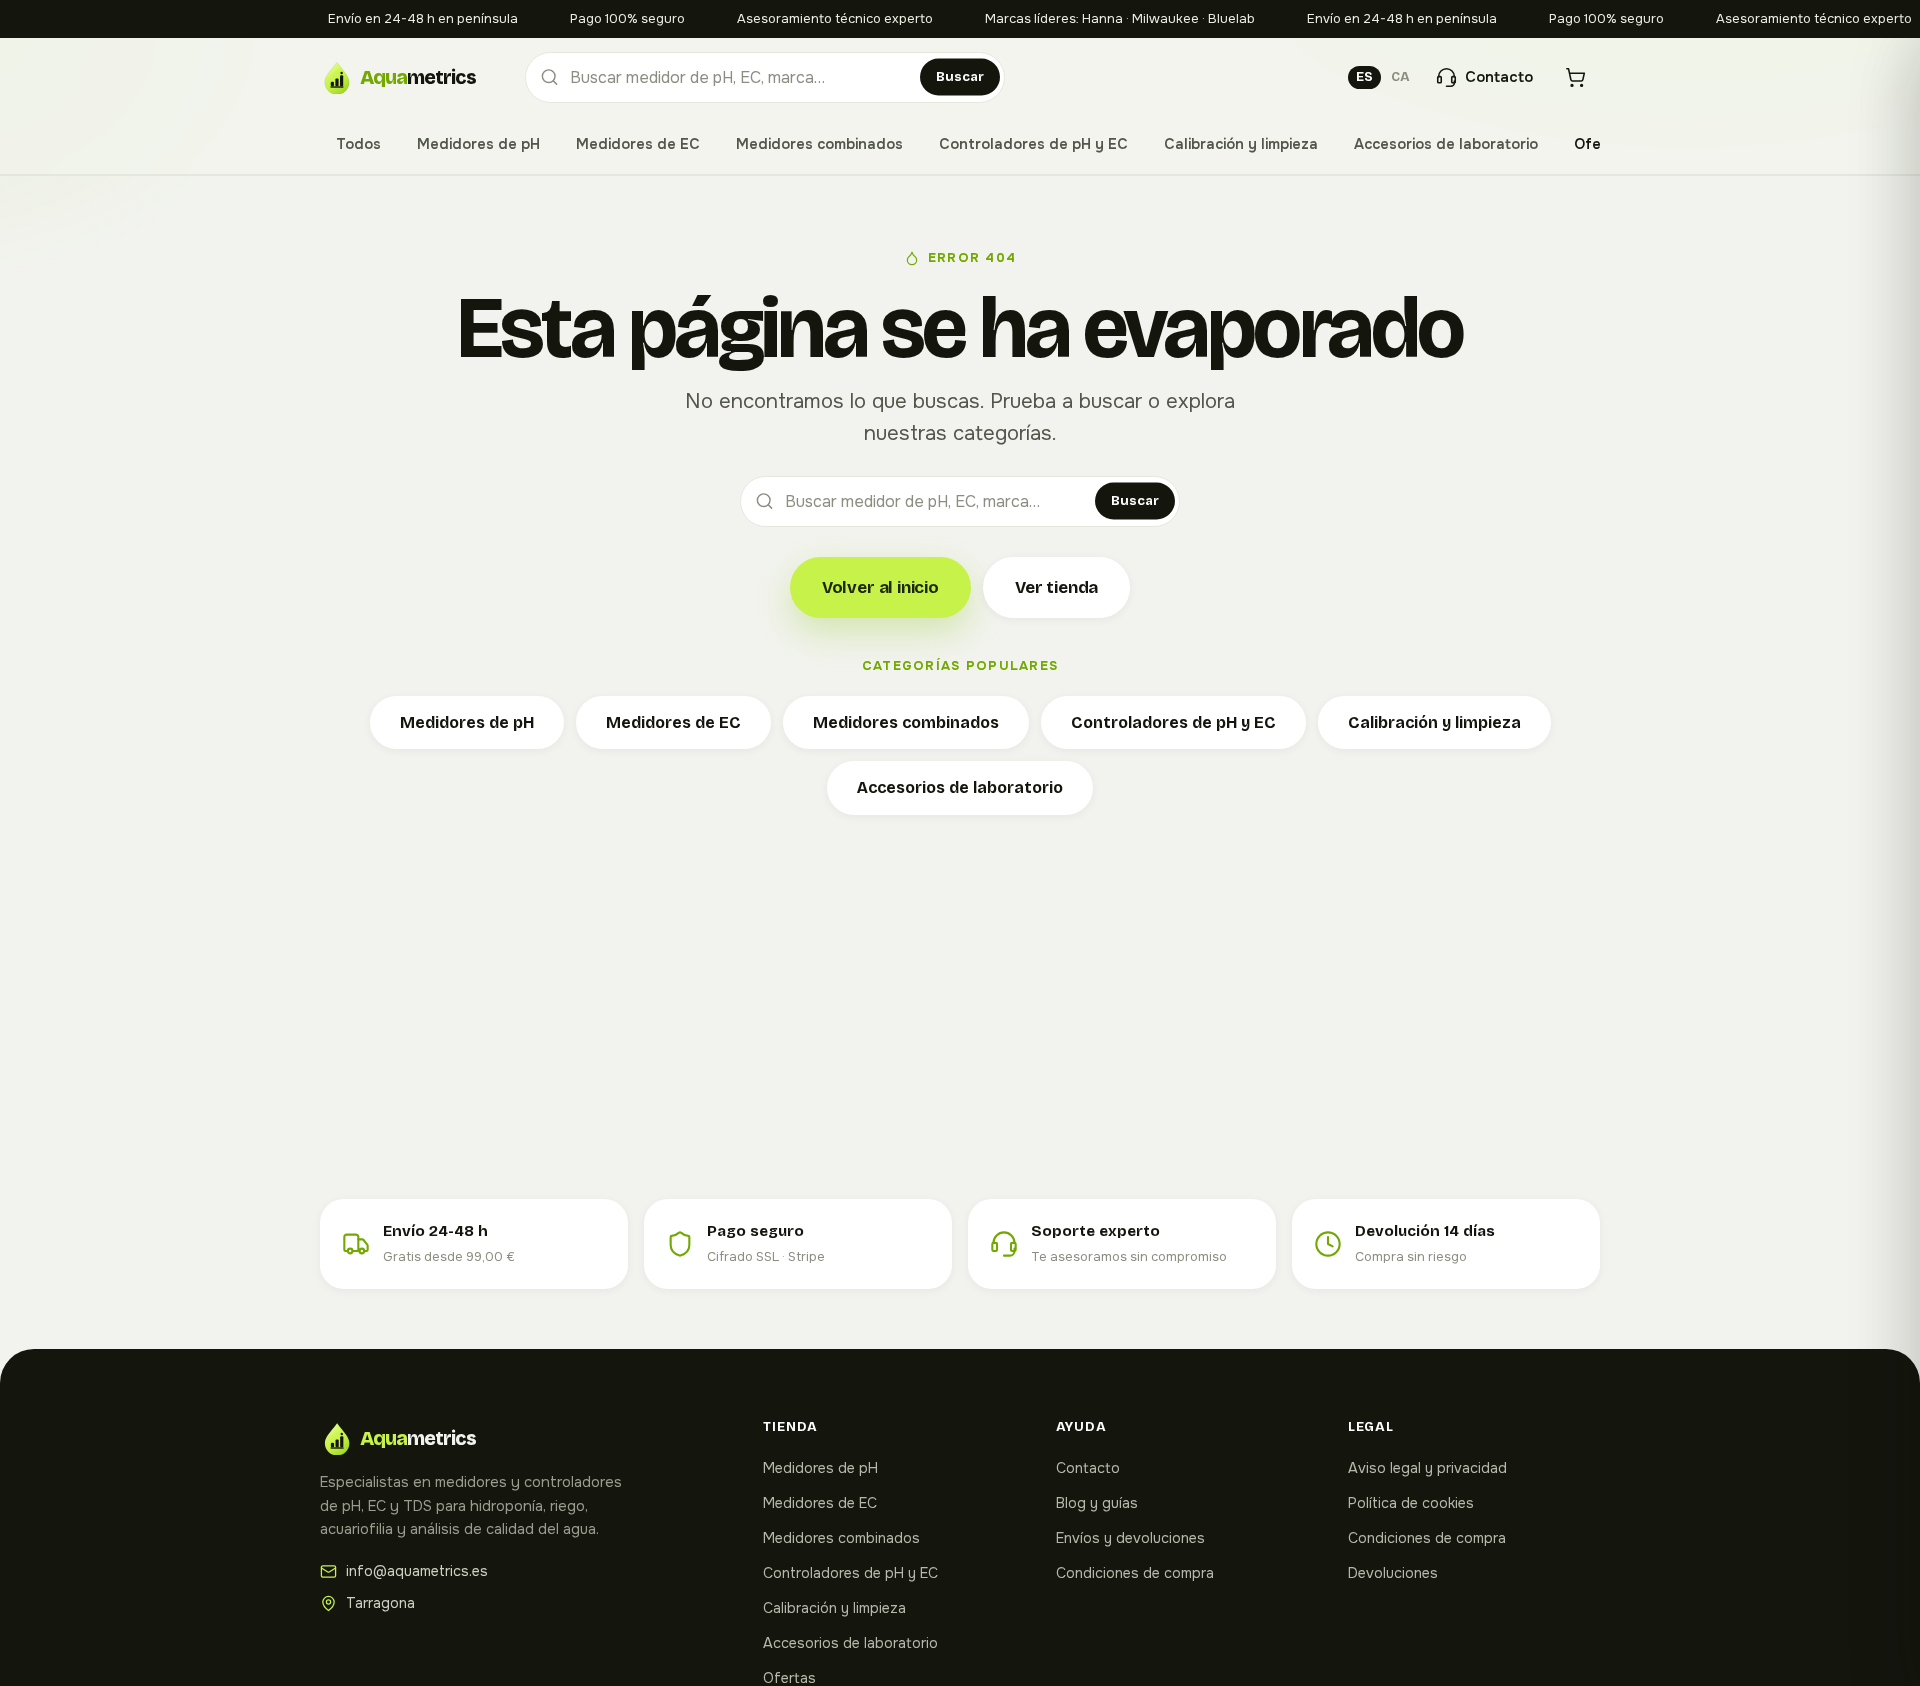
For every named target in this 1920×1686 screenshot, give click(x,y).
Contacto (1088, 1468)
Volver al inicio (880, 587)
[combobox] (765, 78)
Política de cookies (1411, 1503)
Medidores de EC (638, 144)
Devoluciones (1393, 1573)
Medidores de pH (478, 144)
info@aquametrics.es (417, 1571)
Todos (358, 144)
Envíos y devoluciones (1130, 1538)
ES (1364, 76)
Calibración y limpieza (1241, 144)
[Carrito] (1575, 77)
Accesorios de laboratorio (1446, 144)
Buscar (960, 77)
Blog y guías (1097, 1503)
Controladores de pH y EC (1033, 144)
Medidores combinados (819, 144)
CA (1400, 76)
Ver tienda (1056, 587)
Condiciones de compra (1135, 1573)
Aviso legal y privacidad (1427, 1468)
